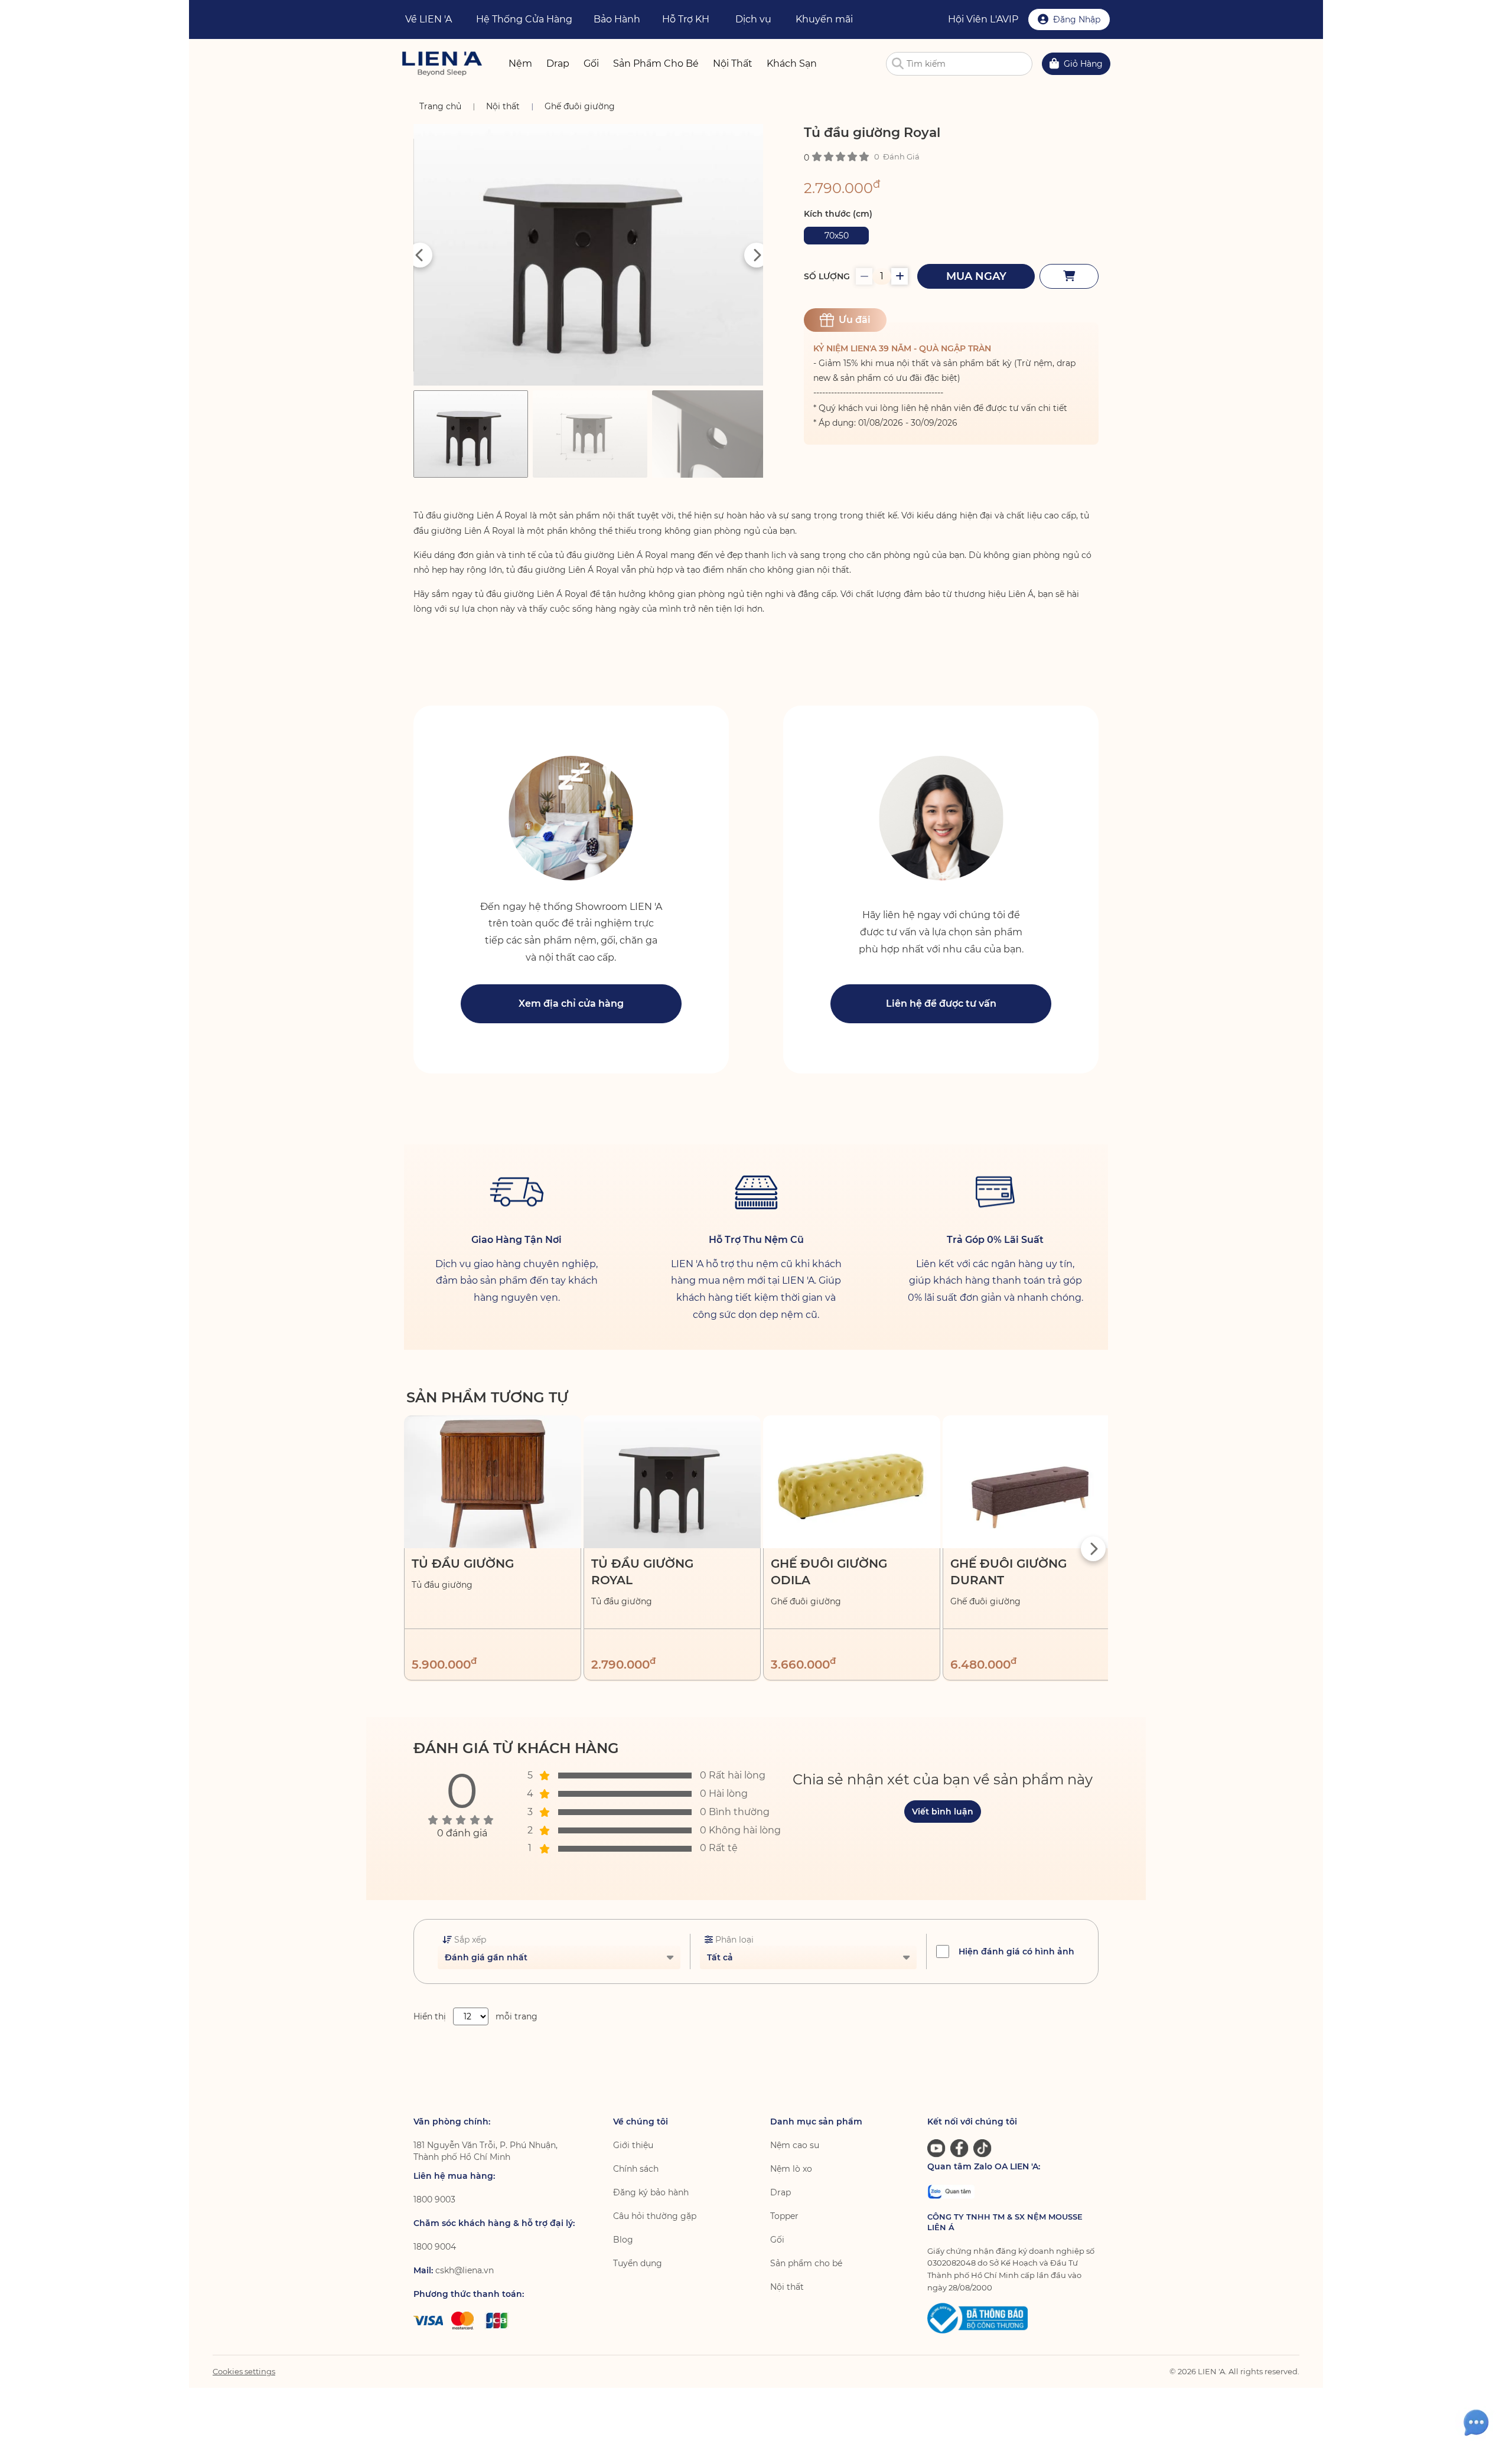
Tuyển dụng (638, 2263)
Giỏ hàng (1083, 64)
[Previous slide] (420, 255)
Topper (784, 2216)
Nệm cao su (795, 2145)
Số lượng (827, 276)
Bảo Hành (617, 19)
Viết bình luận (943, 1812)
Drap (781, 2192)
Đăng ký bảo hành (651, 2192)
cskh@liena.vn (465, 2270)
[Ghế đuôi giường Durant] (1031, 1482)
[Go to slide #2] (590, 434)
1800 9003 (434, 2199)
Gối (777, 2240)
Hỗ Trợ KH (686, 19)
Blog (623, 2240)
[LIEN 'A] (442, 63)
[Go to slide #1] (471, 434)
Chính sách (636, 2169)
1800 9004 (435, 2247)
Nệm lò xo (791, 2169)
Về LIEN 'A (428, 19)
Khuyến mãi (824, 19)
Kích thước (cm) (838, 214)
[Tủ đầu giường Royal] (672, 1482)
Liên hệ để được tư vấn (941, 1003)
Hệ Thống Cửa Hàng (524, 19)
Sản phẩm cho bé (806, 2263)
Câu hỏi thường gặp (655, 2216)
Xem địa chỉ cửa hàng (571, 1003)
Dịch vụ (753, 19)
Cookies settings (244, 2371)
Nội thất (787, 2287)
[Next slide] (757, 255)
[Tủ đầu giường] (493, 1482)
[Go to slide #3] (709, 434)
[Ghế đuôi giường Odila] (852, 1482)
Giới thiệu (633, 2145)
